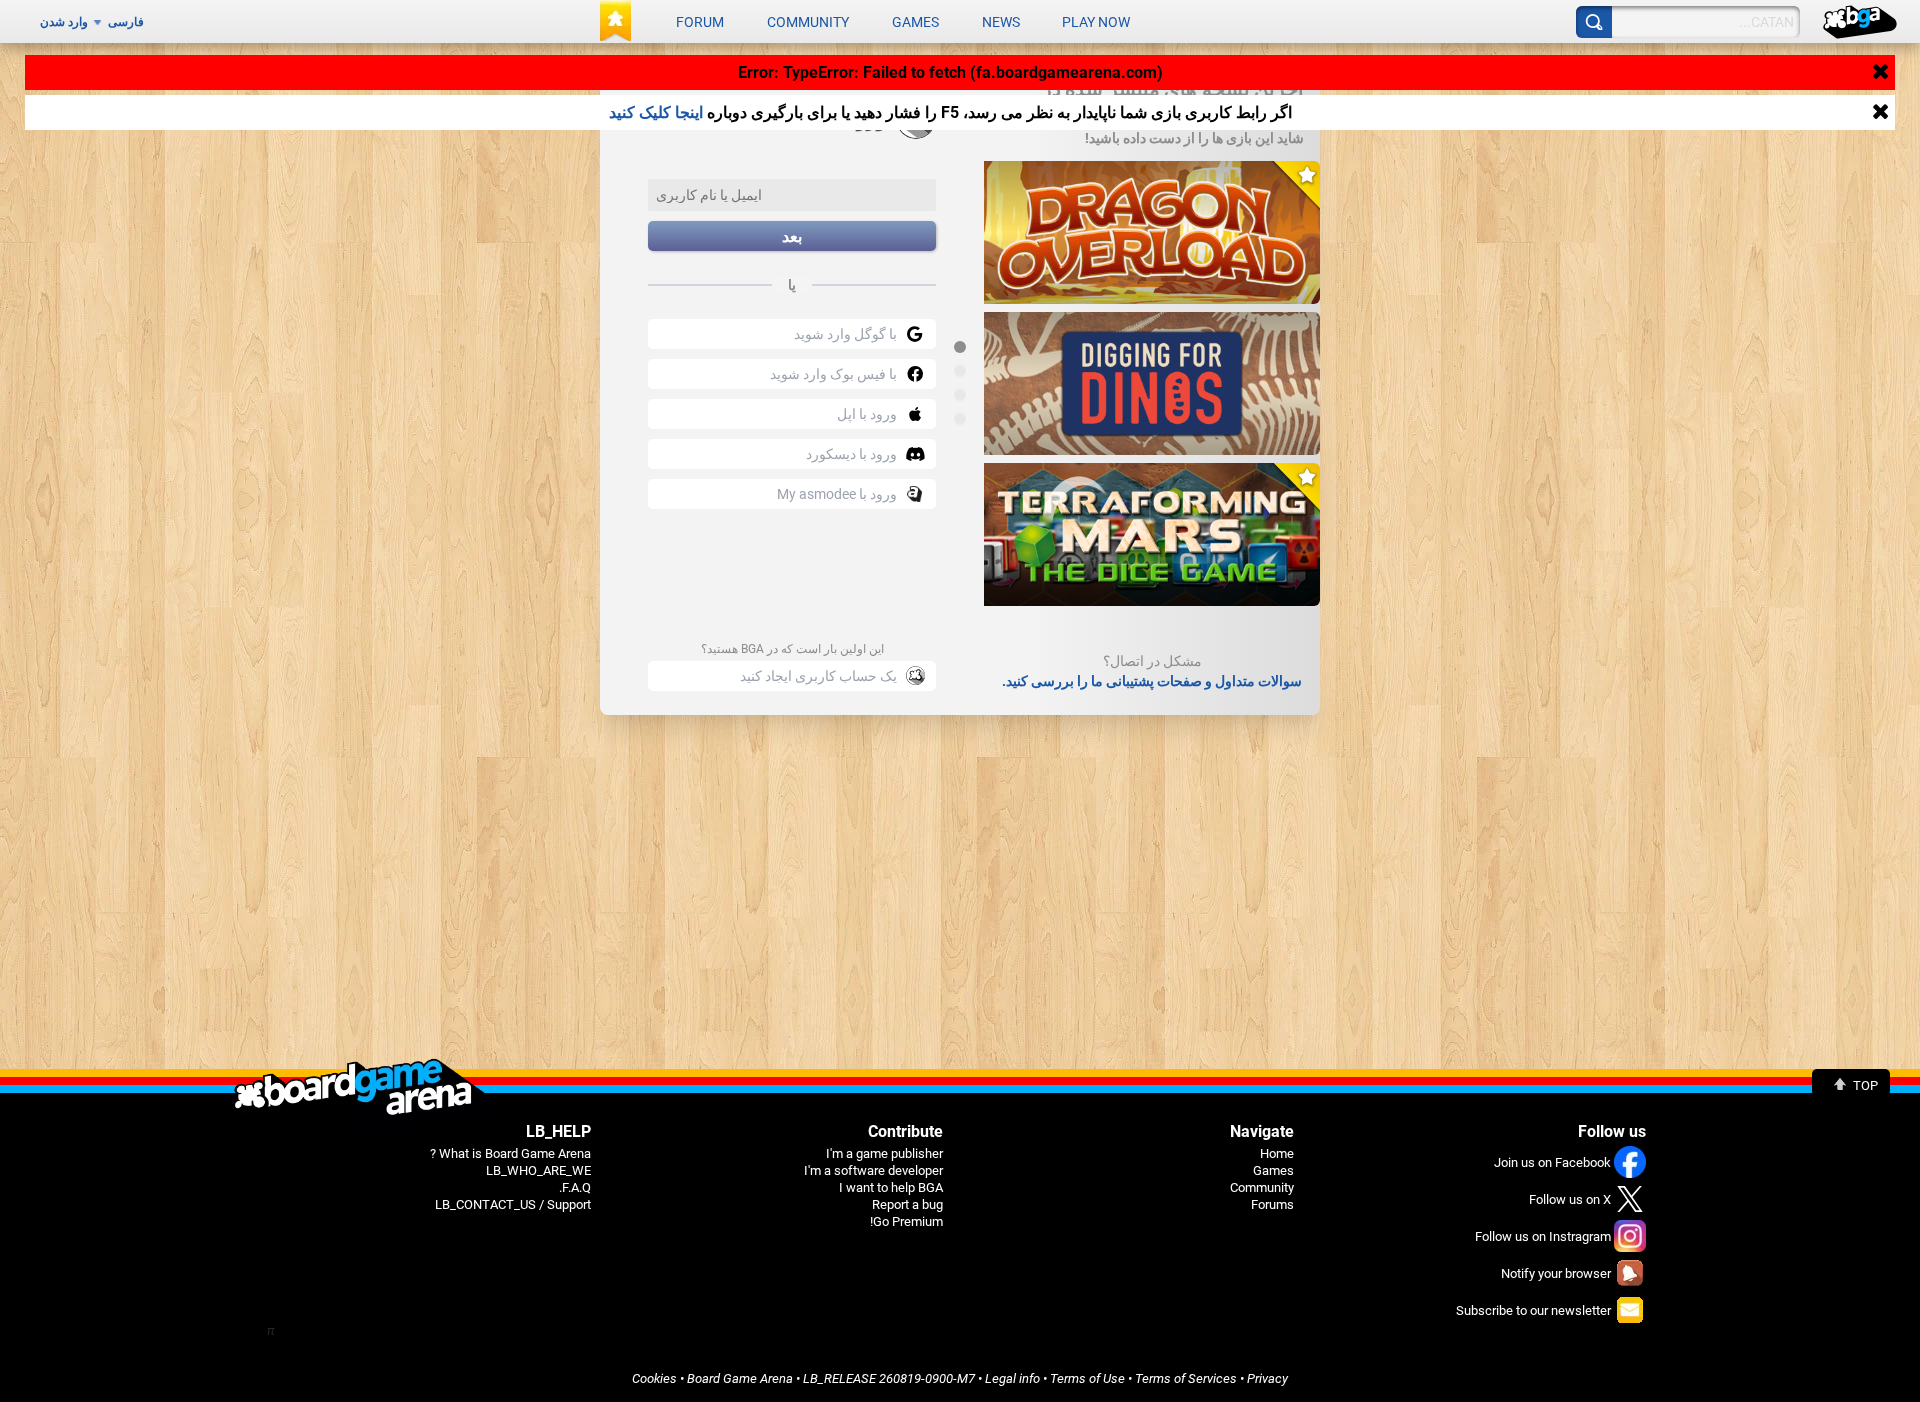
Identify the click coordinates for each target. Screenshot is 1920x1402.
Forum (700, 22)
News (1001, 22)
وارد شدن (64, 22)
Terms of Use (1087, 1378)
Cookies (654, 1378)
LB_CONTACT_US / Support (513, 1204)
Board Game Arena (740, 1378)
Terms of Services (1186, 1378)
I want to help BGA (891, 1187)
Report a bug (907, 1204)
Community (808, 22)
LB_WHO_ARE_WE (538, 1170)
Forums (1272, 1204)
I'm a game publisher (884, 1153)
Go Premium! (906, 1221)
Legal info (1012, 1378)
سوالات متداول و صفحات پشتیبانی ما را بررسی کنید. (1152, 681)
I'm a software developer (873, 1170)
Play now (1096, 22)
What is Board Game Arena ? (510, 1153)
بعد (792, 236)
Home (1277, 1153)
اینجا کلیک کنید (656, 112)
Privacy (1267, 1378)
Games (915, 22)
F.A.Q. (575, 1187)
